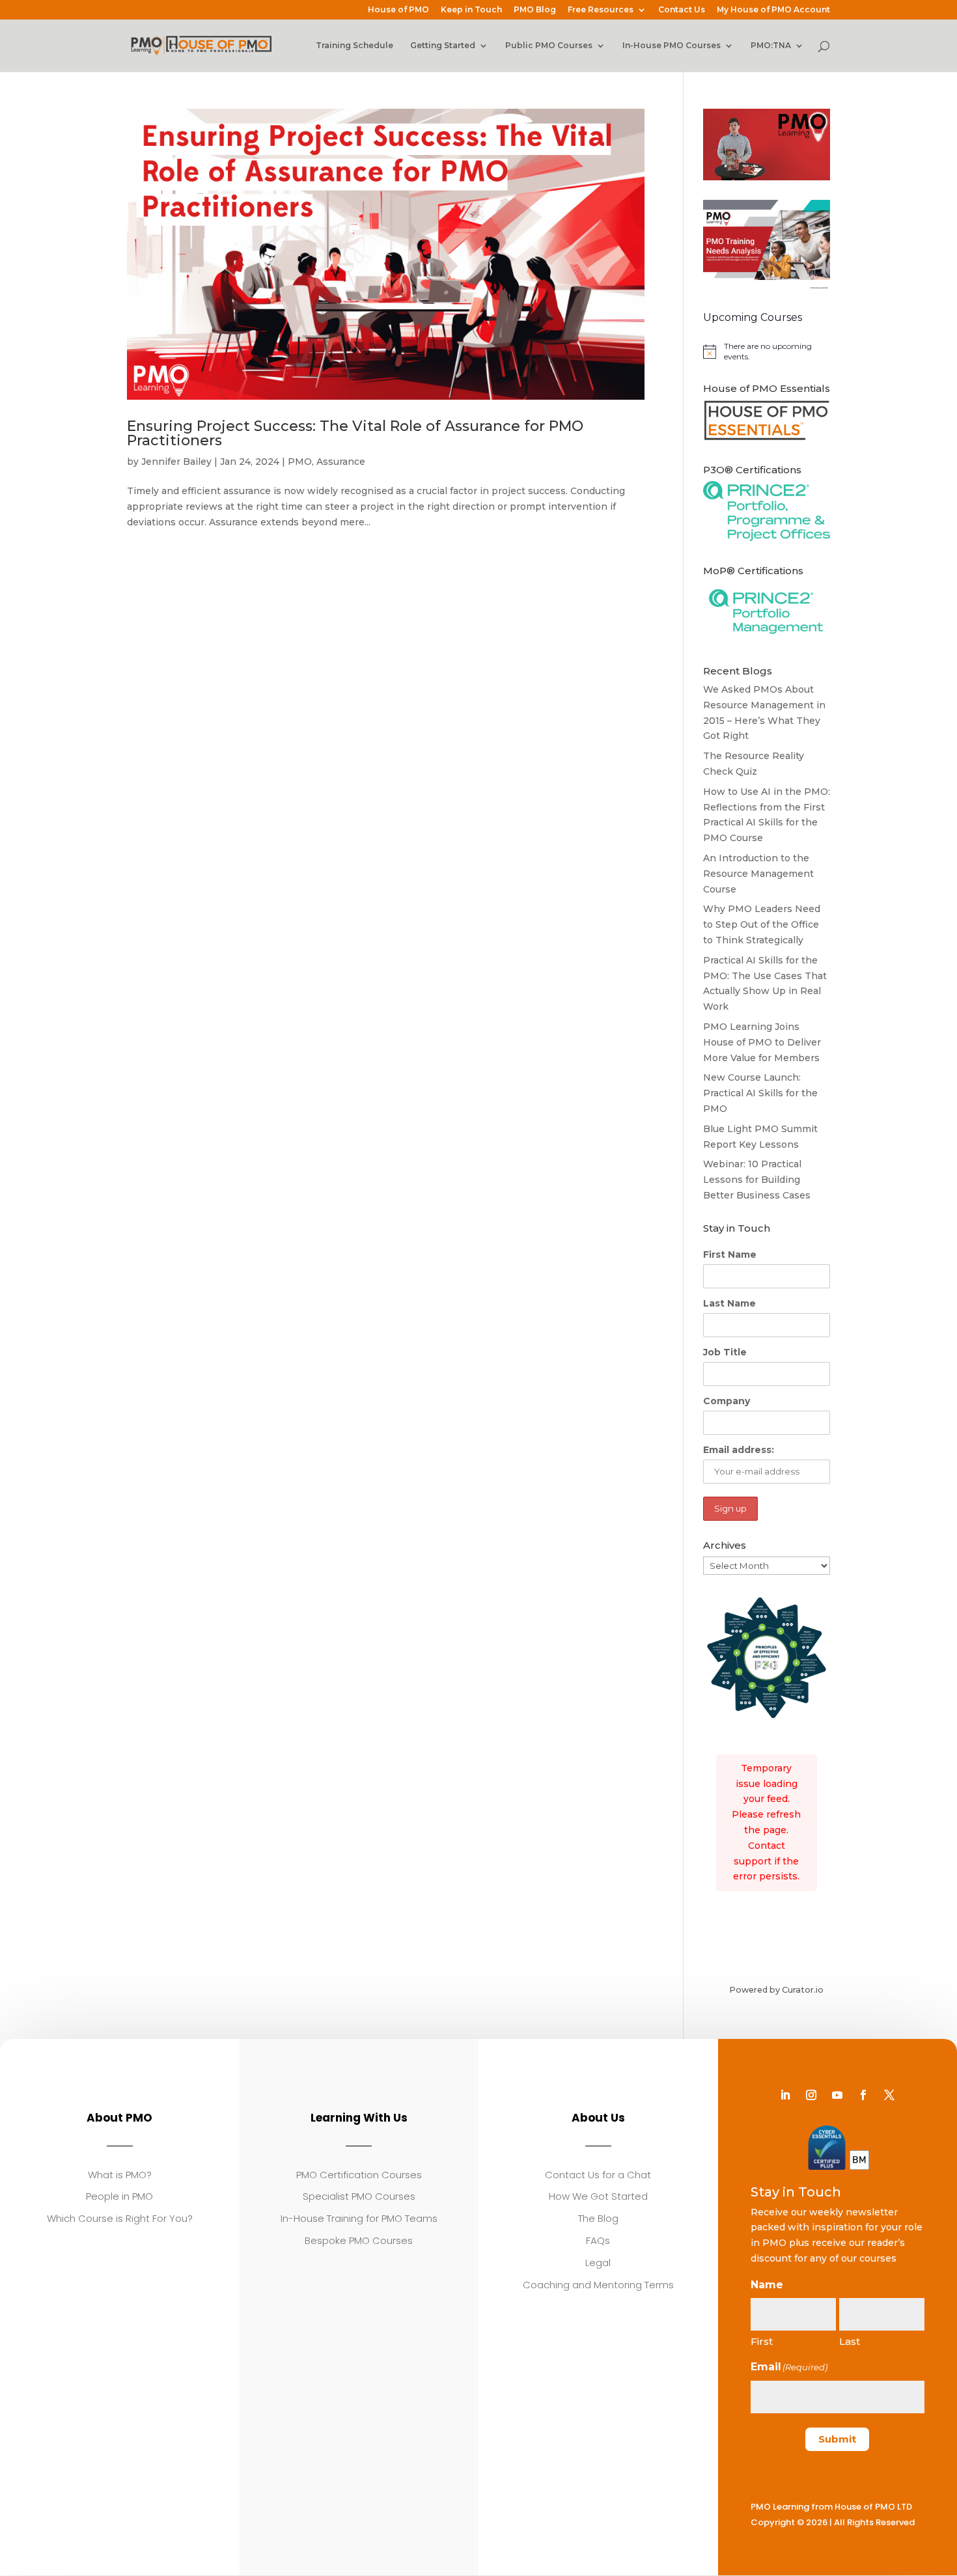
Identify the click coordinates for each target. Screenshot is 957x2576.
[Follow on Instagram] (811, 2095)
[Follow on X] (889, 2095)
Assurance (341, 462)
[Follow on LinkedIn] (785, 2095)
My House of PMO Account (773, 10)
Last (850, 2341)
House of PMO (398, 10)
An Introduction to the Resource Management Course (758, 874)
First (762, 2341)
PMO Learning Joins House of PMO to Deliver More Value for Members (762, 1042)
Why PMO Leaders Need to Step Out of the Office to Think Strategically (762, 924)
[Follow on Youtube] (837, 2095)
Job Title (725, 1352)
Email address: (739, 1450)
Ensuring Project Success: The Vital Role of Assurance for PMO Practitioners (355, 433)
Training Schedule (354, 46)
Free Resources (601, 10)
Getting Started (443, 46)
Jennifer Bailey (176, 462)
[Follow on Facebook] (863, 2095)
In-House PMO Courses (672, 46)
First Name (730, 1254)
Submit (837, 2439)
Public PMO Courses (549, 46)
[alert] (767, 352)
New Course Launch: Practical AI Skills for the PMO (760, 1093)
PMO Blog (535, 10)
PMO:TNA (771, 46)
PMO (300, 462)
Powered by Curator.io (776, 1990)
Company (727, 1401)
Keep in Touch (471, 10)
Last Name (729, 1303)
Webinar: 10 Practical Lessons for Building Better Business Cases (757, 1180)
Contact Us (682, 10)
